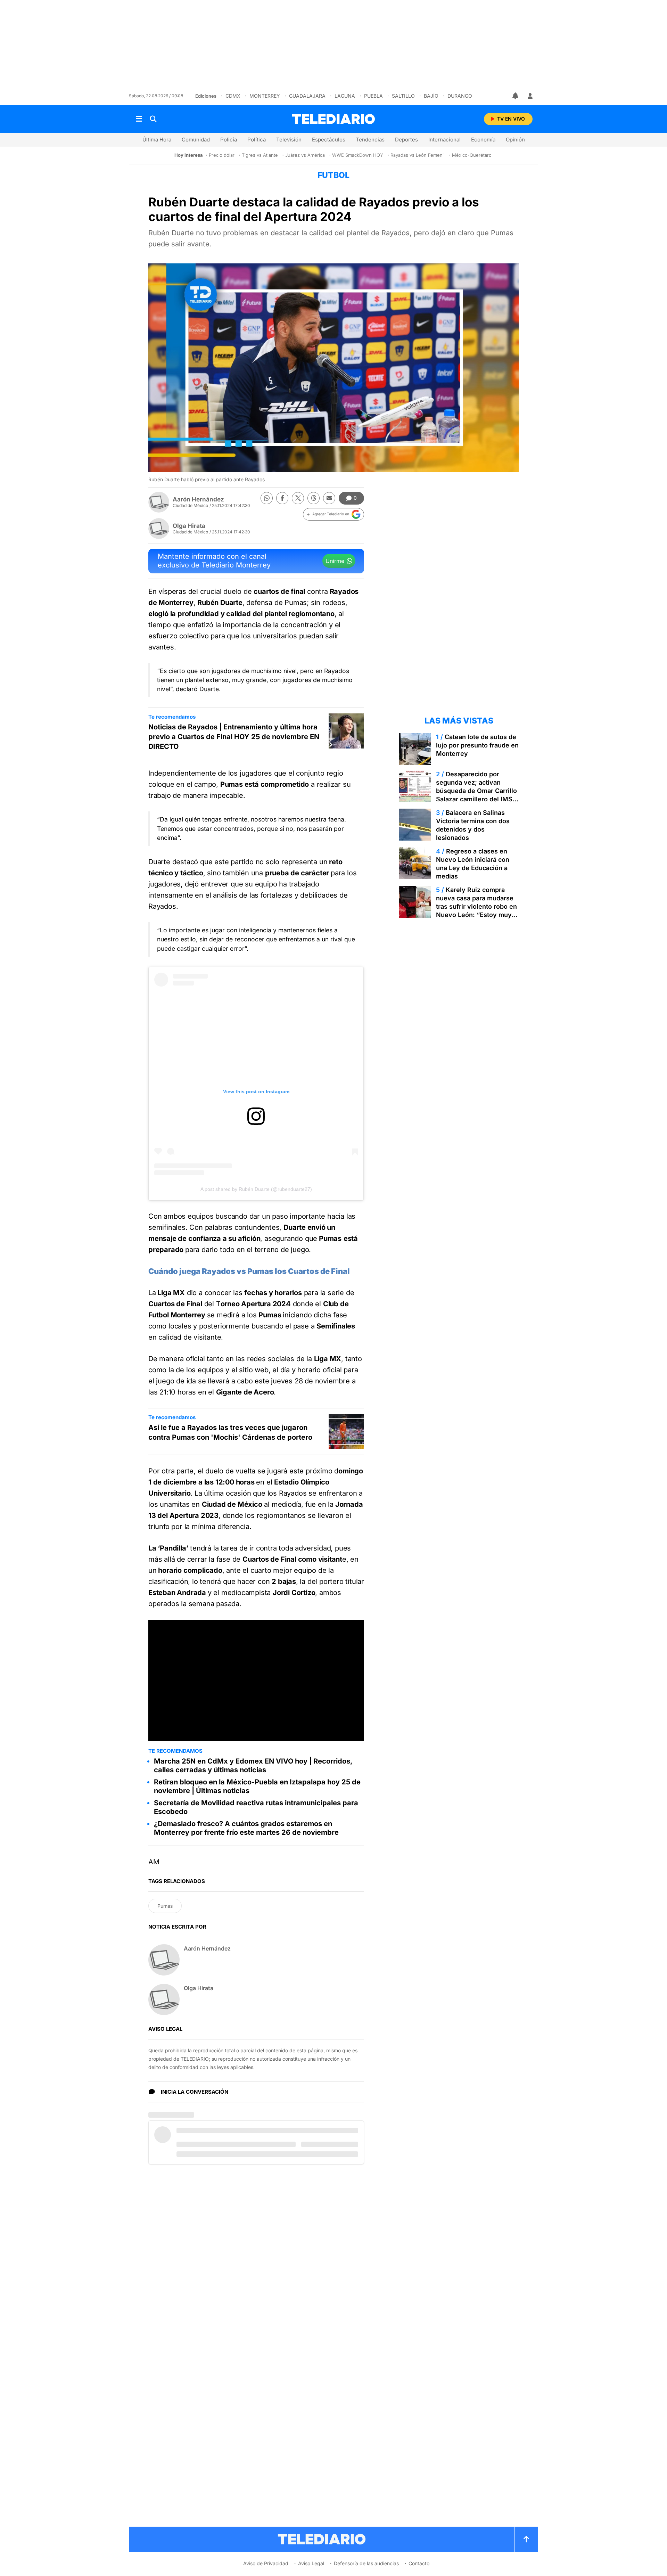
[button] (333, 514)
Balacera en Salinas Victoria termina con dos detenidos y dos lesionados (473, 825)
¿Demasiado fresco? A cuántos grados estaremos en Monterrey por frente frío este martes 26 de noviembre (246, 1828)
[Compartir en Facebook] (282, 498)
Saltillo (403, 96)
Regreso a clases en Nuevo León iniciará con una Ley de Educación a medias (473, 864)
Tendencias (370, 140)
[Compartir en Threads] (314, 498)
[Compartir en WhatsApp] (267, 498)
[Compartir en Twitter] (298, 498)
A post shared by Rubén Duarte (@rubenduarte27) (256, 1189)
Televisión (289, 140)
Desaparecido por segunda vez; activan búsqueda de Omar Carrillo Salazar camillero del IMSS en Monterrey (476, 791)
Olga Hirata (189, 526)
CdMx (233, 96)
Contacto (419, 2563)
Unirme (335, 561)
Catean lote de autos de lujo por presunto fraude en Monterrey (477, 745)
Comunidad (196, 140)
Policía (229, 140)
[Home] (333, 119)
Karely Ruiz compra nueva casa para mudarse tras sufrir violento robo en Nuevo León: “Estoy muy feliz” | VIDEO (476, 906)
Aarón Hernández (198, 499)
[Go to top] (526, 2539)
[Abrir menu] (139, 119)
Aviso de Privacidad (266, 2563)
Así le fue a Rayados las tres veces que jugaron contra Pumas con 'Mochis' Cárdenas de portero (230, 1432)
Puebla (373, 96)
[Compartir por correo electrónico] (329, 498)
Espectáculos (329, 140)
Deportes (406, 140)
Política (257, 140)
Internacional (444, 140)
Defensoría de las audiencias (366, 2563)
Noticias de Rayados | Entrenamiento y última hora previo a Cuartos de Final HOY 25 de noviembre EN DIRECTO (234, 737)
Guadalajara (307, 96)
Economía (483, 140)
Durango (460, 96)
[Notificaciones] (516, 96)
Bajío (431, 96)
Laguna (345, 96)
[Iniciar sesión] (530, 96)
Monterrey (265, 96)
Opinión (515, 140)
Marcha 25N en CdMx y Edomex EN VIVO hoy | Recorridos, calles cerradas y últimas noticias (253, 1765)
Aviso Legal (311, 2563)
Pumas (165, 1906)
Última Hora (157, 140)
